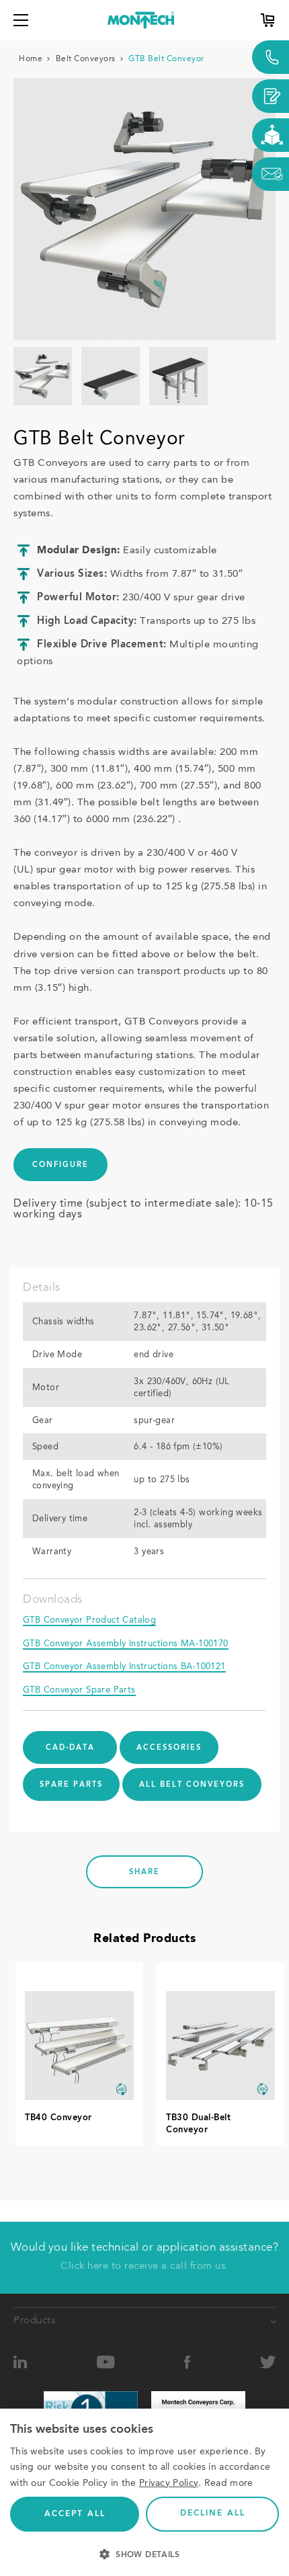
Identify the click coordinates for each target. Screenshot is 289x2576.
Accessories (169, 1748)
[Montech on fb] (188, 2363)
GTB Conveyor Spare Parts (79, 1690)
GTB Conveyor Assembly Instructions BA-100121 (124, 1667)
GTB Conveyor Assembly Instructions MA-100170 (126, 1644)
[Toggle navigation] (21, 20)
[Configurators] (271, 135)
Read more (229, 2483)
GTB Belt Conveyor (166, 59)
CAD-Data (70, 1748)
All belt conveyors (192, 1785)
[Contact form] (271, 96)
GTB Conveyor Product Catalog (89, 1620)
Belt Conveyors (86, 59)
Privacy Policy (169, 2483)
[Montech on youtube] (106, 2363)
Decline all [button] (213, 2513)
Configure (60, 1165)
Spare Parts (71, 1785)
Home (31, 59)
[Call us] (271, 57)
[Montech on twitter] (268, 2363)
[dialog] (144, 2492)
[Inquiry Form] (271, 174)
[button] (144, 2553)
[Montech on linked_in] (20, 2363)
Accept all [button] (75, 2514)
